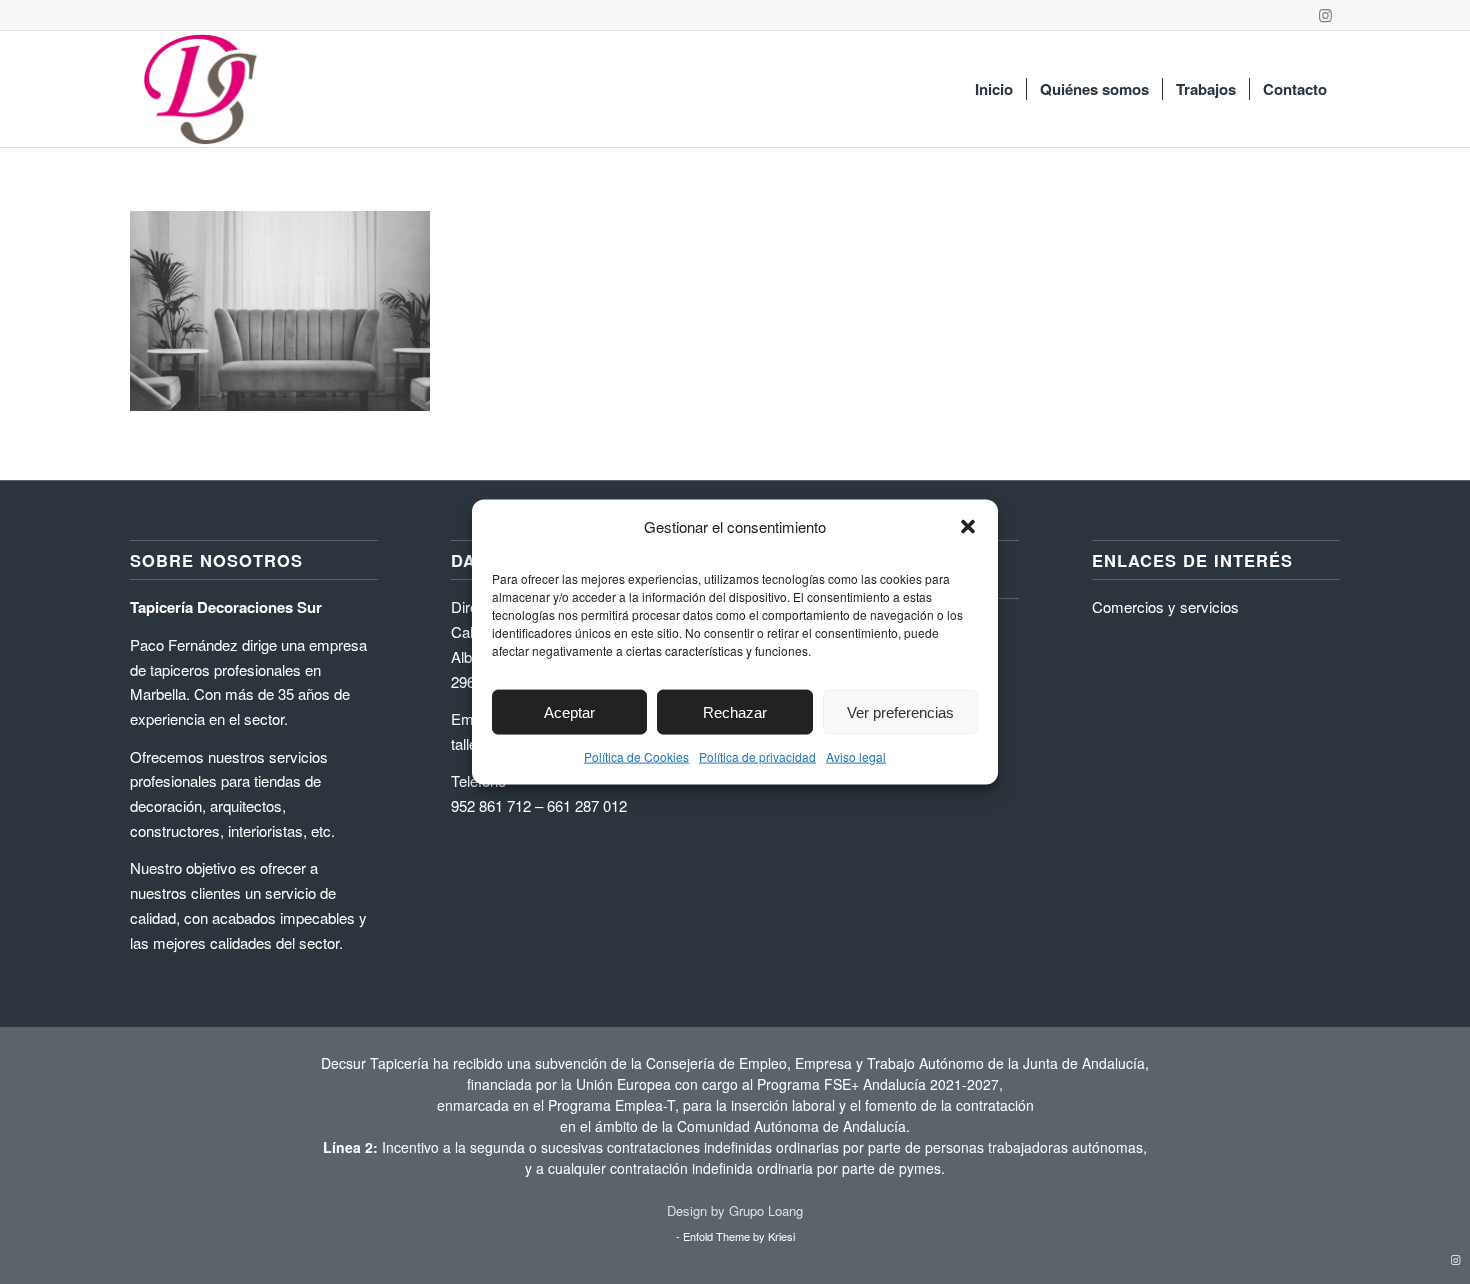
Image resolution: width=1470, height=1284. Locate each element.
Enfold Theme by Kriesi (739, 1236)
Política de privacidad (757, 756)
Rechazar (735, 711)
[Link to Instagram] (1325, 15)
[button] (968, 527)
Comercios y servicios (1165, 606)
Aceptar (569, 711)
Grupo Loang (766, 1210)
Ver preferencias (900, 711)
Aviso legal (856, 756)
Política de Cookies (636, 756)
